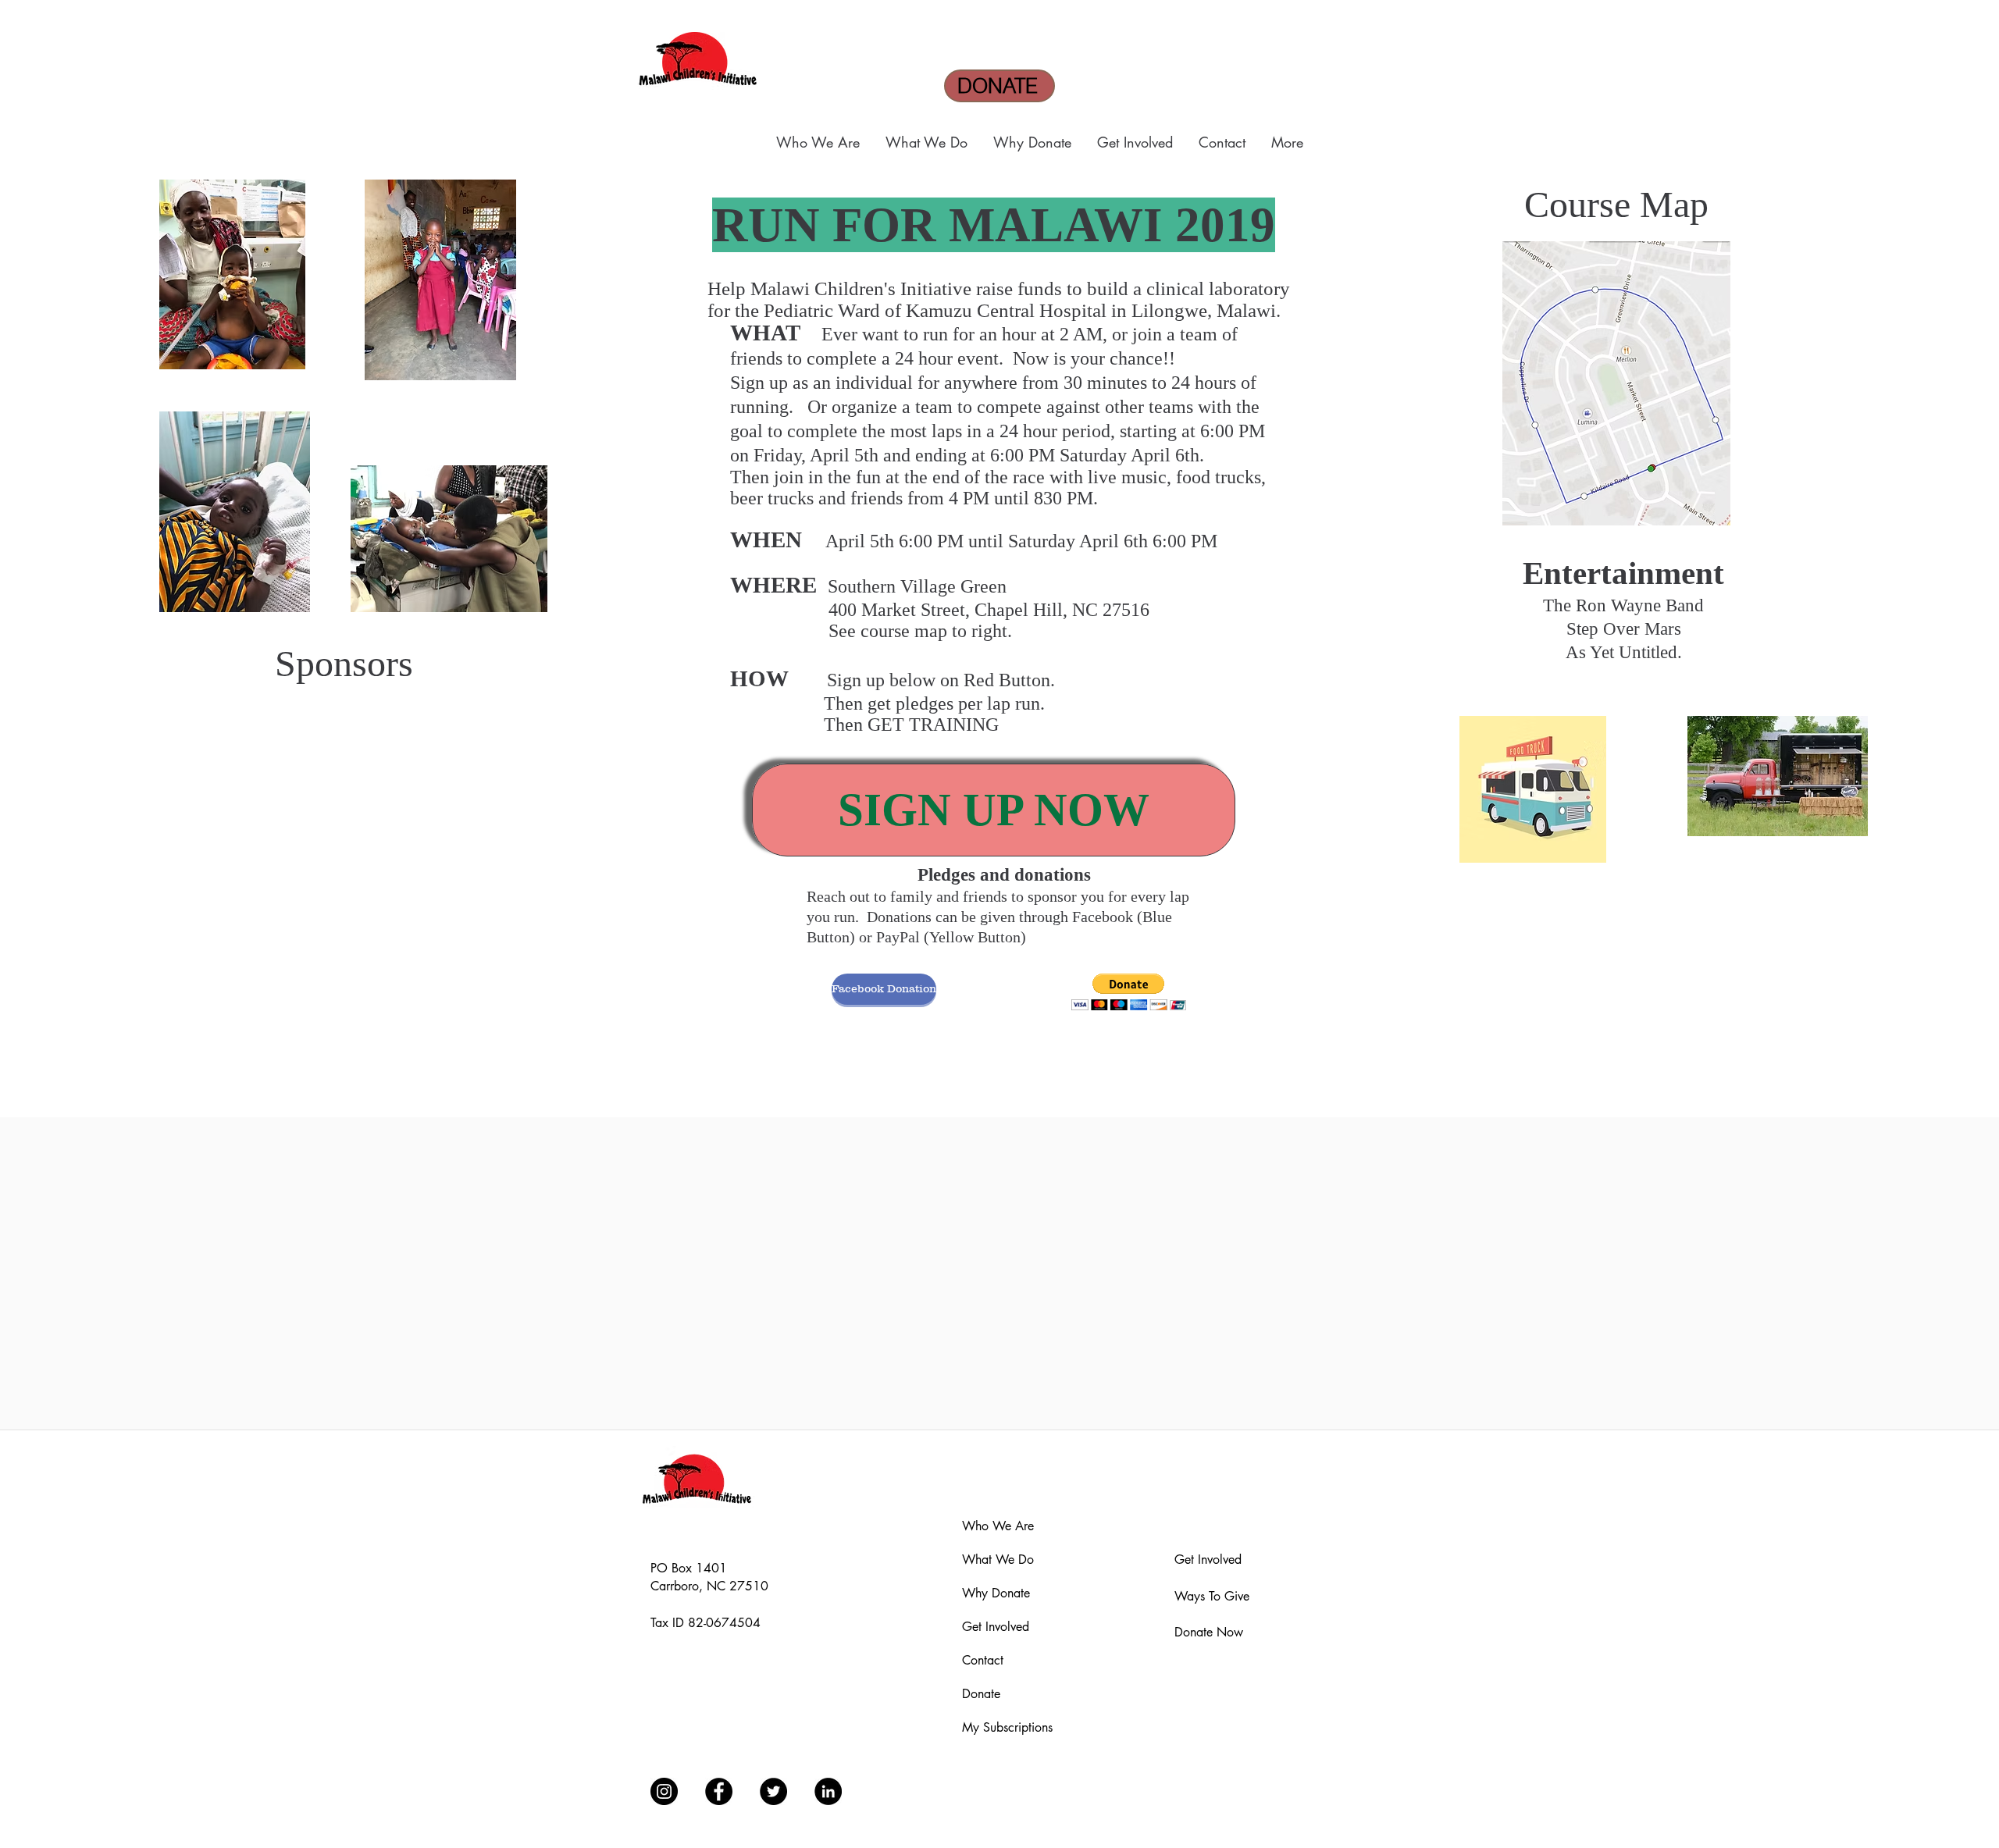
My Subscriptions (1007, 1727)
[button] (819, 142)
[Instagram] (664, 1791)
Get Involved (996, 1627)
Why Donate (996, 1593)
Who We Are (998, 1526)
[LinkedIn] (828, 1791)
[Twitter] (773, 1791)
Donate (981, 1694)
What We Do (998, 1560)
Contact (983, 1660)
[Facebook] (719, 1791)
